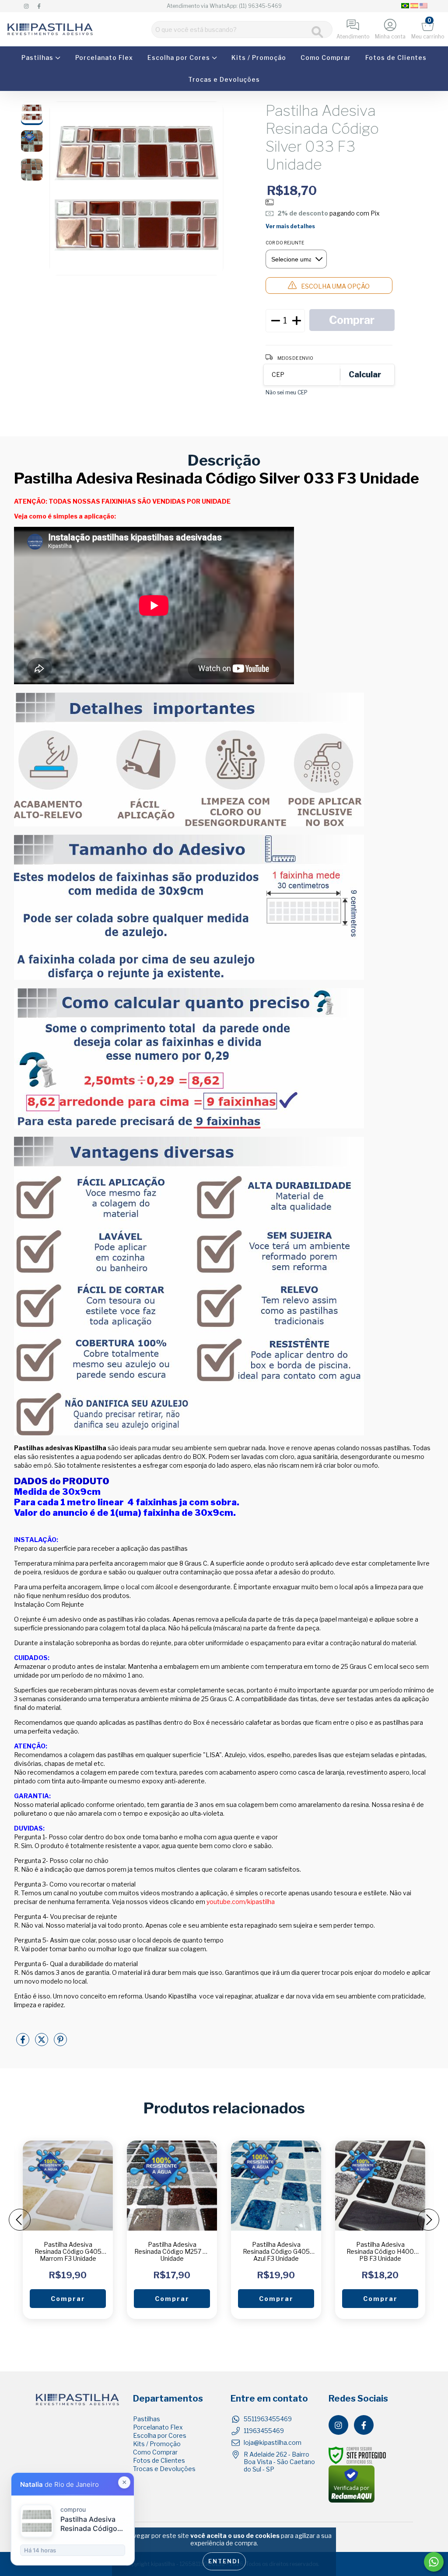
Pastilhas (38, 57)
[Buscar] (317, 32)
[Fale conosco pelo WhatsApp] (434, 2562)
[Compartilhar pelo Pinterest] (60, 2043)
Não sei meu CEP (287, 392)
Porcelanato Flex (104, 57)
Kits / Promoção (259, 57)
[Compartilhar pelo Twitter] (42, 2043)
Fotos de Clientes (396, 57)
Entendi (224, 2561)
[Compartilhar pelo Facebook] (23, 2043)
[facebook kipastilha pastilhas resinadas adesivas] (39, 6)
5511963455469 (268, 2419)
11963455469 (264, 2431)
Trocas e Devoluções (224, 79)
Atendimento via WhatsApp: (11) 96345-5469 (224, 6)
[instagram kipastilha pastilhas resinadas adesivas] (27, 6)
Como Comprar (326, 57)
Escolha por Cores (180, 57)
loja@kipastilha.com (273, 2442)
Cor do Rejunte (285, 243)
